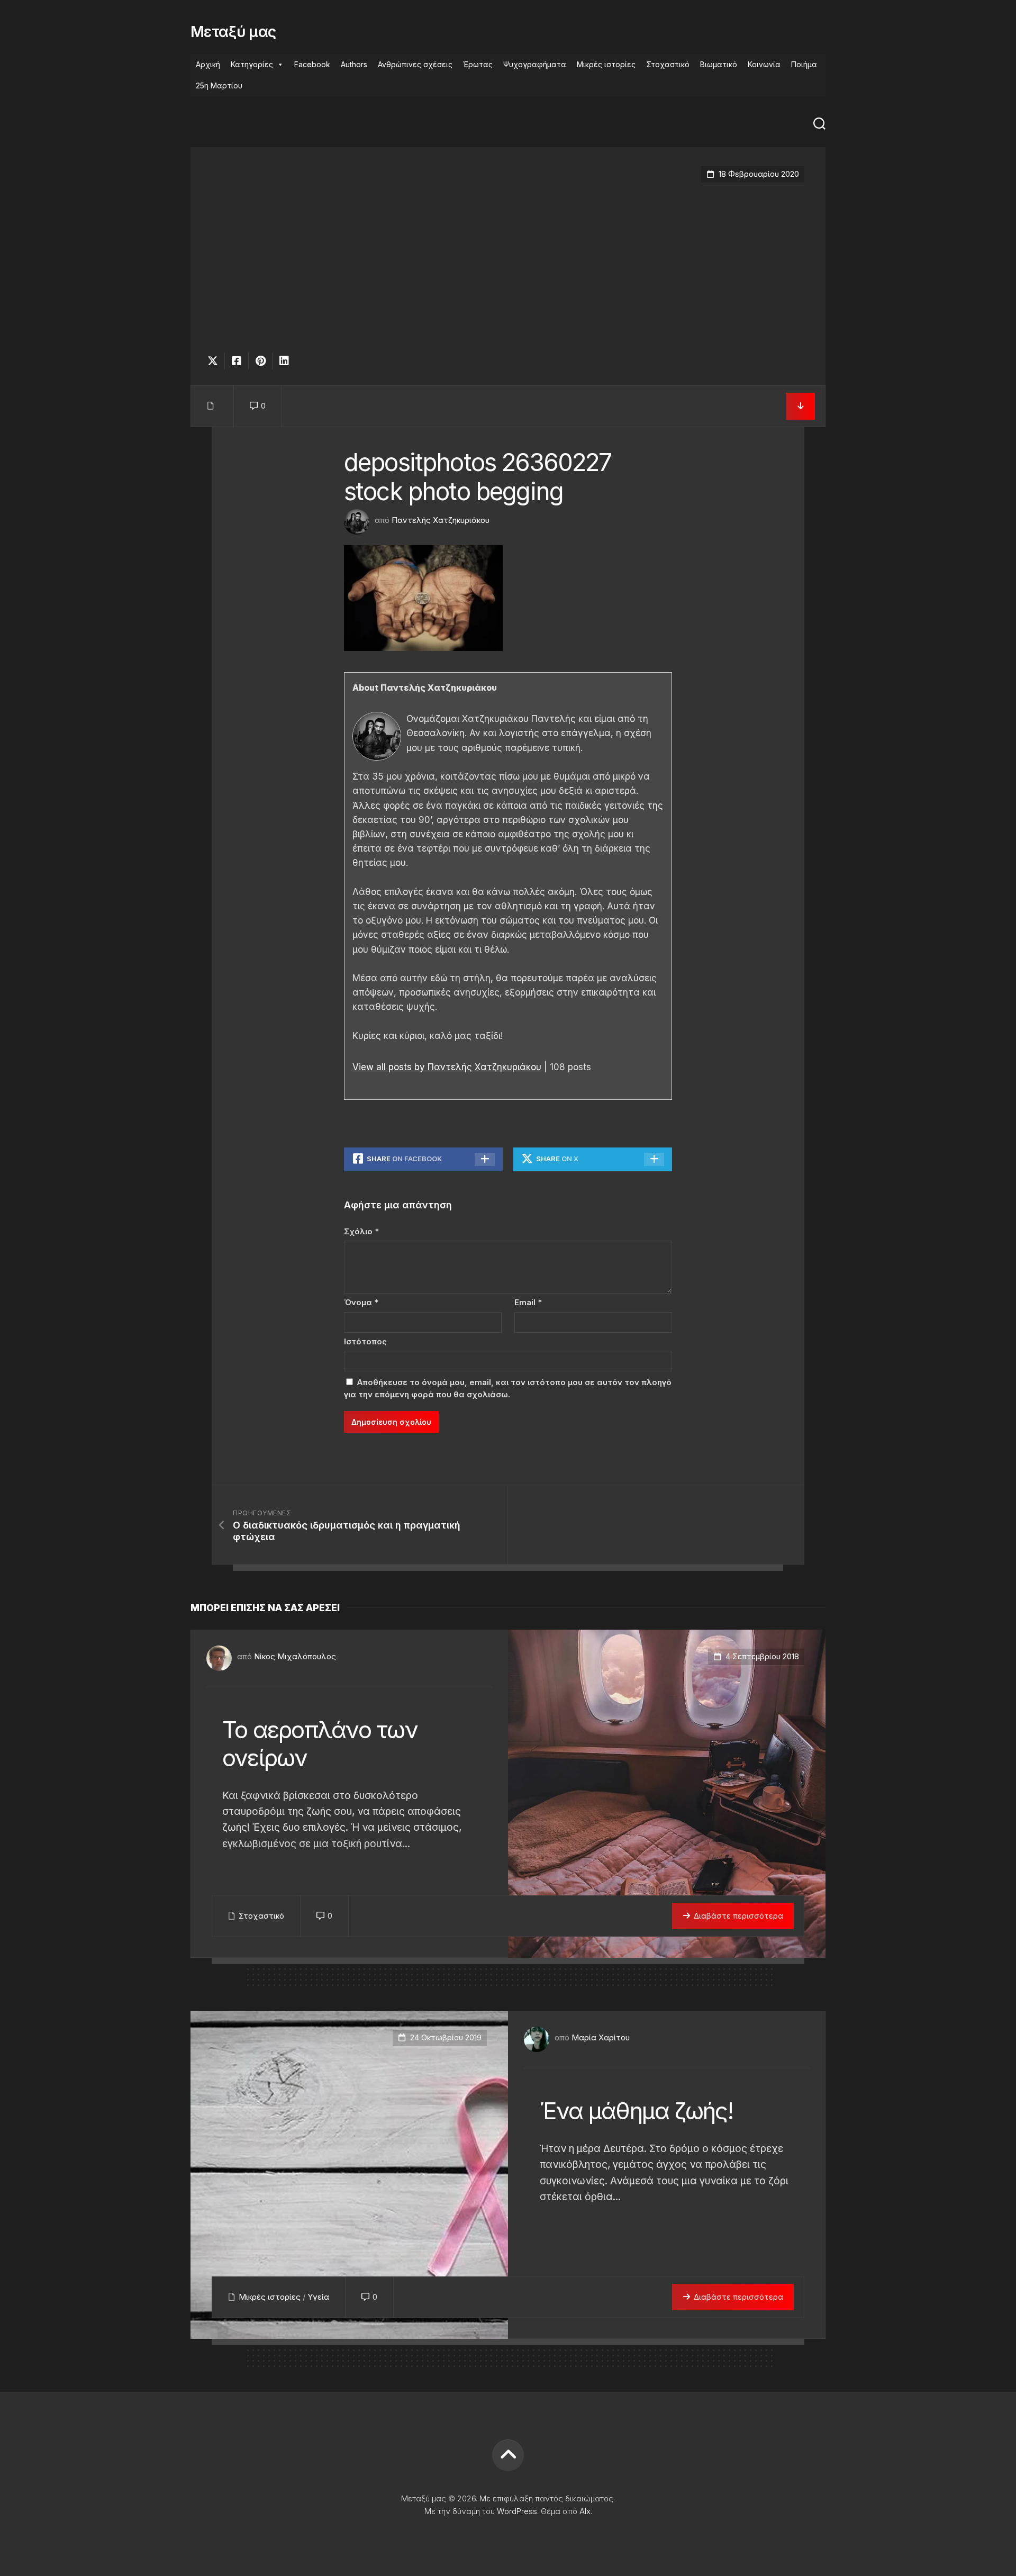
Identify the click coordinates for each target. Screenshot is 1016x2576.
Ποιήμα (804, 64)
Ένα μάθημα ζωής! (636, 2111)
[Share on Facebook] (236, 361)
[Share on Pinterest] (260, 361)
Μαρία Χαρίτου (601, 2037)
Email (528, 1302)
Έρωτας (478, 64)
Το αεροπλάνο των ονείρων (320, 1744)
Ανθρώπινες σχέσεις (415, 64)
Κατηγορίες (252, 64)
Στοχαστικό (668, 64)
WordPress (517, 2511)
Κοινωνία (764, 64)
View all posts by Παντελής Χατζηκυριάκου (447, 1067)
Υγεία (318, 2297)
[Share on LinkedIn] (284, 361)
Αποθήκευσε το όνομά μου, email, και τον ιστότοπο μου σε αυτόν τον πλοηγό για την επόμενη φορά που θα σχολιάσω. (508, 1388)
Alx (585, 2511)
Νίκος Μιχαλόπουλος (295, 1656)
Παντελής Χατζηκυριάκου (441, 520)
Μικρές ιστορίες (606, 64)
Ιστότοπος (365, 1341)
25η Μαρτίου (219, 85)
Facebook (312, 64)
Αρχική (208, 64)
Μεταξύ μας (233, 32)
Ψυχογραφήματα (535, 64)
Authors (354, 64)
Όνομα (361, 1302)
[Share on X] (215, 361)
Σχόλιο (361, 1231)
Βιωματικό (719, 64)
